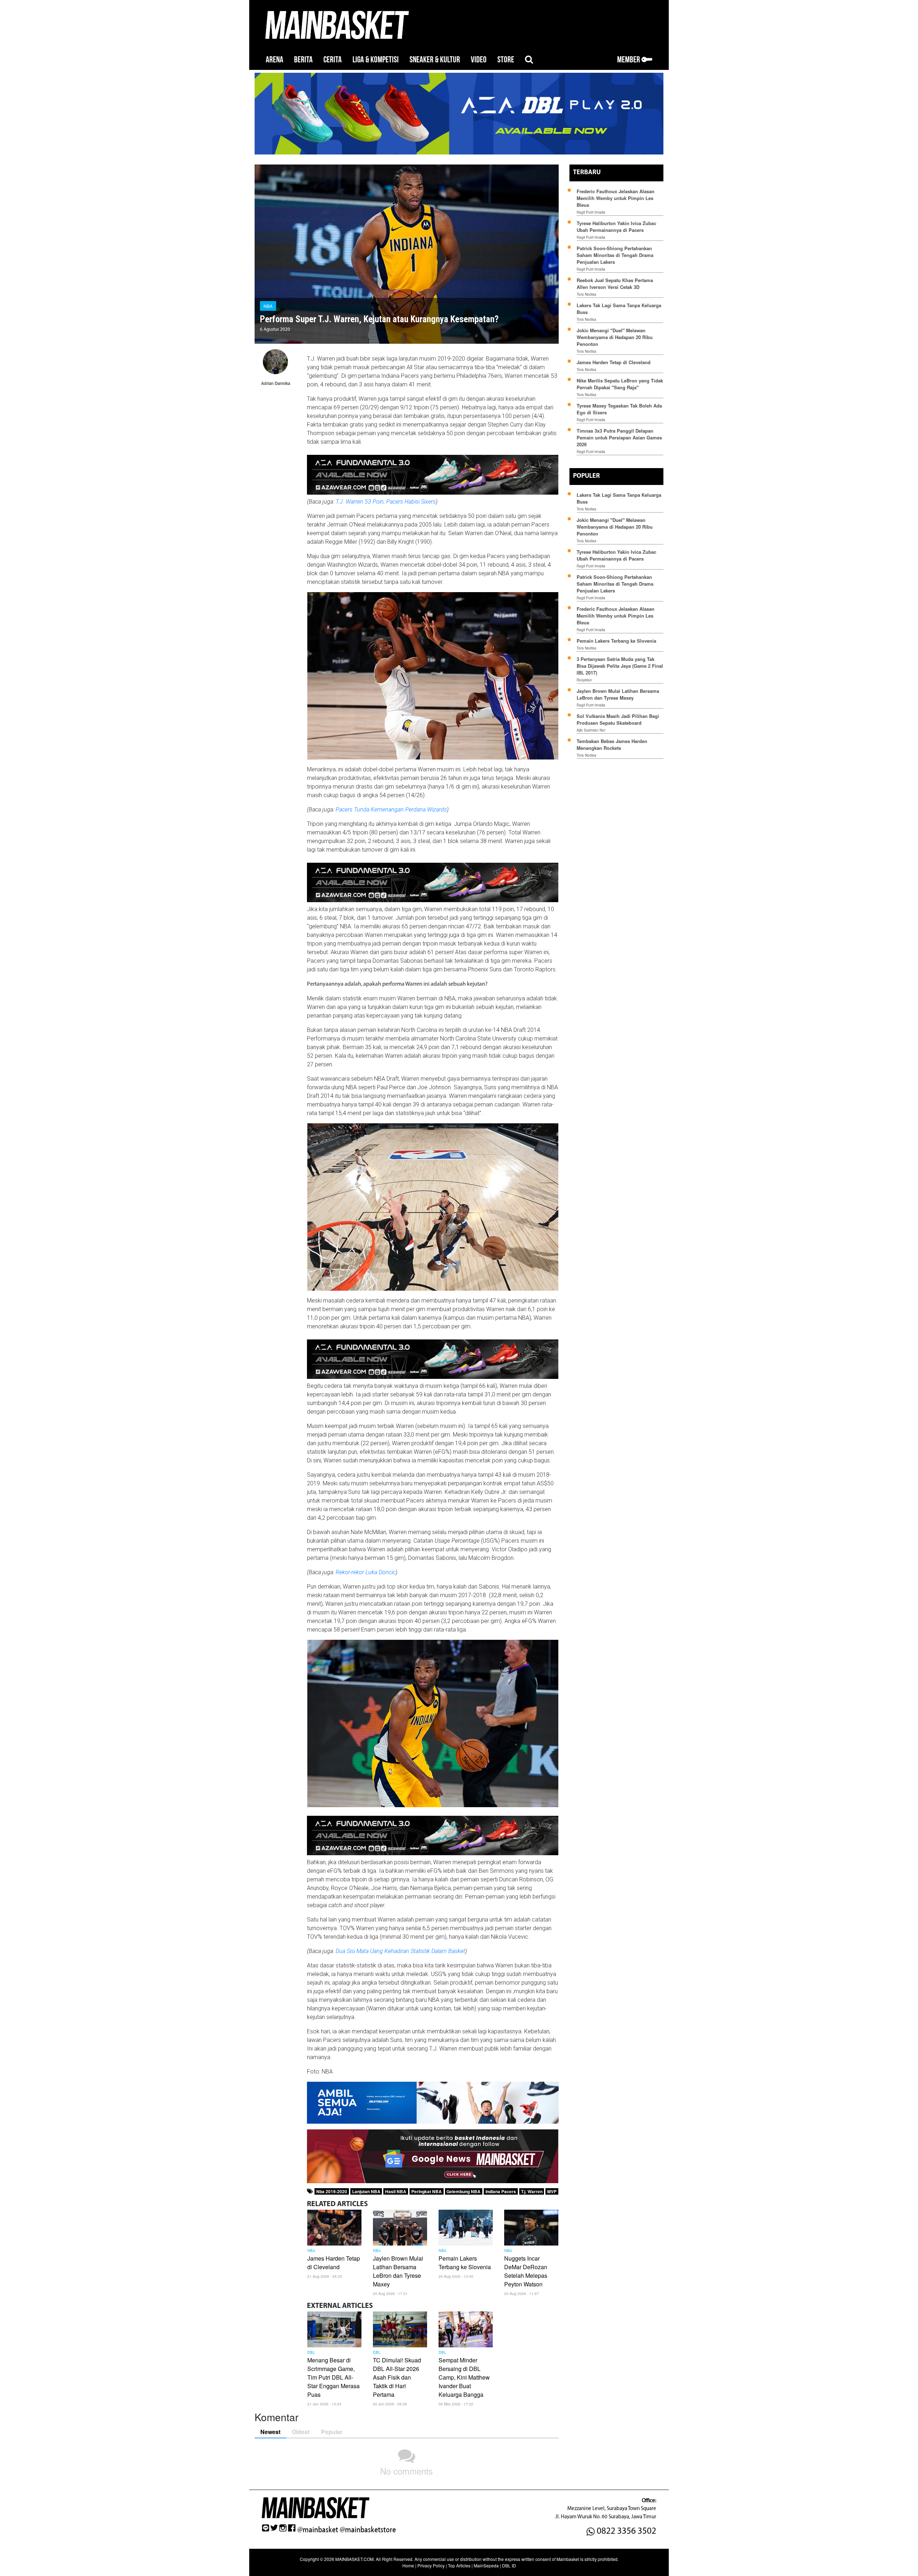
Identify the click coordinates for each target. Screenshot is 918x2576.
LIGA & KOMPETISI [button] (376, 60)
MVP (552, 2191)
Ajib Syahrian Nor (591, 730)
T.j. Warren (532, 2191)
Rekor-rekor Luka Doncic (366, 1572)
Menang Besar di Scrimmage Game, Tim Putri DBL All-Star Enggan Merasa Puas (333, 2377)
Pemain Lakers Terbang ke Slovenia (465, 2263)
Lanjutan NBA (366, 2191)
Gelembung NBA (463, 2191)
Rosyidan (584, 680)
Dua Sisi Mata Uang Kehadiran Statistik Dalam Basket (400, 1951)
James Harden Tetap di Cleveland (334, 2263)
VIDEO (479, 60)
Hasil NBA (396, 2191)
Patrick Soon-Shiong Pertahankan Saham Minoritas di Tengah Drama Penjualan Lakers (615, 255)
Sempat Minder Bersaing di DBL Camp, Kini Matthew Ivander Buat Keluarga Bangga (464, 2377)
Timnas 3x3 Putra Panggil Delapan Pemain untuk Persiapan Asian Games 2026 (619, 437)
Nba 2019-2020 (332, 2191)
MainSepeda (486, 2565)
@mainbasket (318, 2530)
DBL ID (509, 2565)
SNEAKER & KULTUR (435, 60)
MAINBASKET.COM (354, 2559)
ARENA (275, 60)
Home (408, 2565)
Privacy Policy (431, 2565)
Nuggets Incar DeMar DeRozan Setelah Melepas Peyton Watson (526, 2271)
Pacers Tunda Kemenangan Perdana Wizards (391, 810)
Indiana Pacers (501, 2191)
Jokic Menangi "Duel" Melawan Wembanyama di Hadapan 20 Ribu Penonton (615, 337)
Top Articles (459, 2565)
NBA (268, 306)
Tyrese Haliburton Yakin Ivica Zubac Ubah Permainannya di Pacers (616, 227)
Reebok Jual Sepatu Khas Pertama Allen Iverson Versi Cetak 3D (615, 284)
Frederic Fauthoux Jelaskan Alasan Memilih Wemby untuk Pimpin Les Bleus (616, 198)
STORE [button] (506, 60)
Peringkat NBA (427, 2191)
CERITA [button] (333, 60)
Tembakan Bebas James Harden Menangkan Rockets (612, 744)
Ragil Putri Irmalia (591, 212)
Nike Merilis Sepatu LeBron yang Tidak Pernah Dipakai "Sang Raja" (620, 384)
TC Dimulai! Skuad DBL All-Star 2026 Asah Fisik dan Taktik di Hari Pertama (397, 2377)
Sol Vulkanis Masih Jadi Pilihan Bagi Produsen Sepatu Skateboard (618, 719)
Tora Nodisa (586, 294)
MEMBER (629, 60)
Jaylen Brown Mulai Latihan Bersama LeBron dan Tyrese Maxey (398, 2271)
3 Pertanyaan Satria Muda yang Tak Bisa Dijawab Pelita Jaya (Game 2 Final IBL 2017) (620, 666)
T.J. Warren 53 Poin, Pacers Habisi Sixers (386, 502)
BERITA (303, 60)
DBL (311, 2353)
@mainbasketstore (368, 2530)
